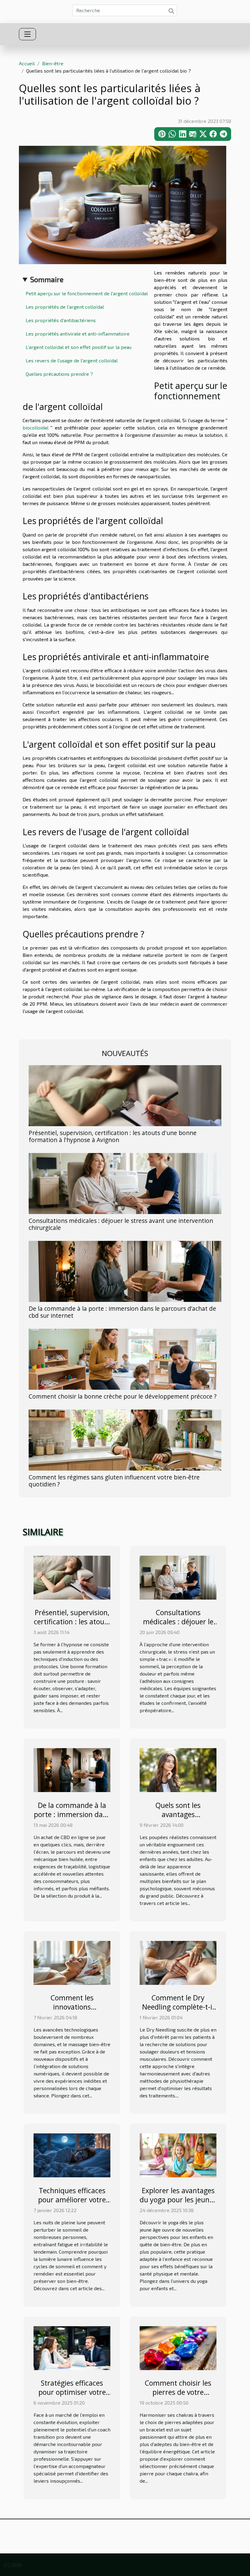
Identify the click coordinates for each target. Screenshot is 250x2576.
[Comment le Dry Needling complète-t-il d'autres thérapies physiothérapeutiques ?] (178, 1962)
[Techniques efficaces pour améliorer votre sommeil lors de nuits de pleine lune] (72, 2155)
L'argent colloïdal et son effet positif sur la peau (79, 347)
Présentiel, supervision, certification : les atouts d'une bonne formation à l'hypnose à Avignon (113, 1136)
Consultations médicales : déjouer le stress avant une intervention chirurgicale (121, 1224)
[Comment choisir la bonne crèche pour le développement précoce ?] (123, 1358)
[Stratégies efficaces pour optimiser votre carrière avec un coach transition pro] (72, 2347)
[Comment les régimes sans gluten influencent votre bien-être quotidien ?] (125, 1439)
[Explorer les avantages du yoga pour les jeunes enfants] (178, 2155)
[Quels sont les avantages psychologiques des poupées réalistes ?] (178, 1769)
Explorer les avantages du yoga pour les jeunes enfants (178, 2200)
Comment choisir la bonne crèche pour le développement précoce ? (123, 1396)
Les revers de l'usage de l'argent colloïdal (72, 360)
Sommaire (47, 279)
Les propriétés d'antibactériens (61, 320)
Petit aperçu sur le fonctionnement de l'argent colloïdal (87, 293)
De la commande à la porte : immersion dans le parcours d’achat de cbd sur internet (122, 1312)
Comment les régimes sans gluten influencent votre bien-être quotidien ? (114, 1481)
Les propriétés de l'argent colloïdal (65, 307)
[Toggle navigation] (27, 34)
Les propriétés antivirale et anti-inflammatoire (78, 334)
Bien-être (53, 63)
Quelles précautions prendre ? (59, 374)
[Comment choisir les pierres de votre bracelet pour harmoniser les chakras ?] (178, 2347)
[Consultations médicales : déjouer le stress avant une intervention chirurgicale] (125, 1183)
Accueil (27, 63)
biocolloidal (36, 428)
